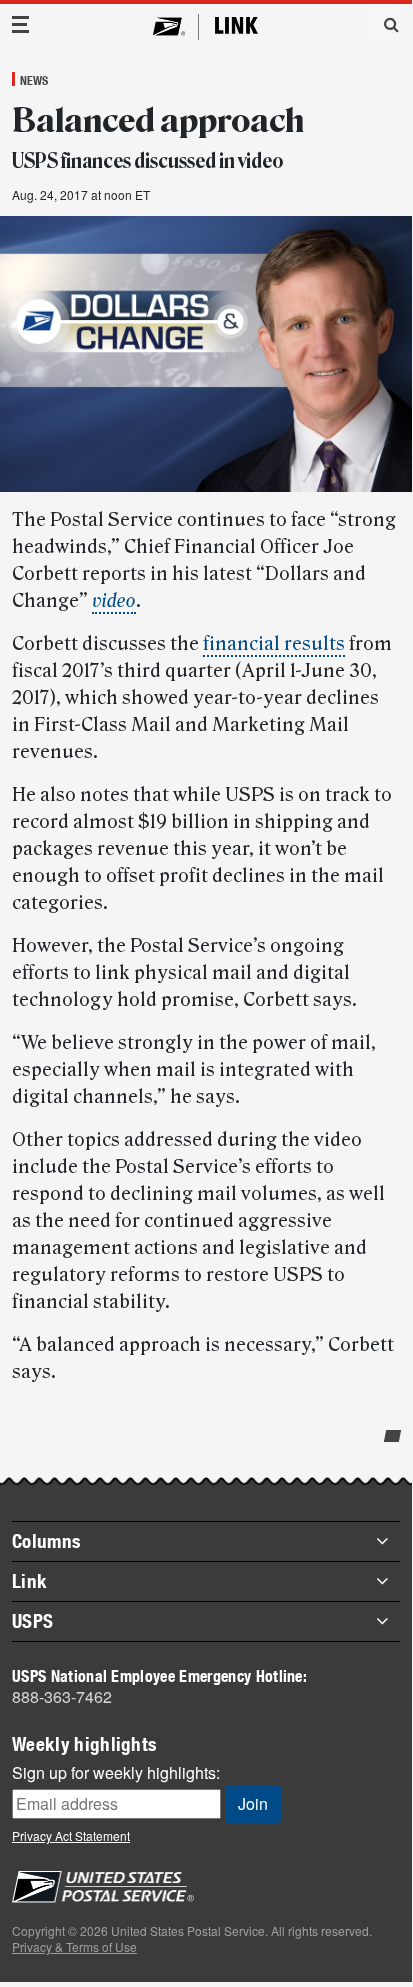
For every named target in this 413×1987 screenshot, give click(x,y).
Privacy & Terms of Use (74, 1946)
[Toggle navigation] (21, 24)
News (34, 80)
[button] (384, 24)
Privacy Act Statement (71, 1835)
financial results (274, 644)
